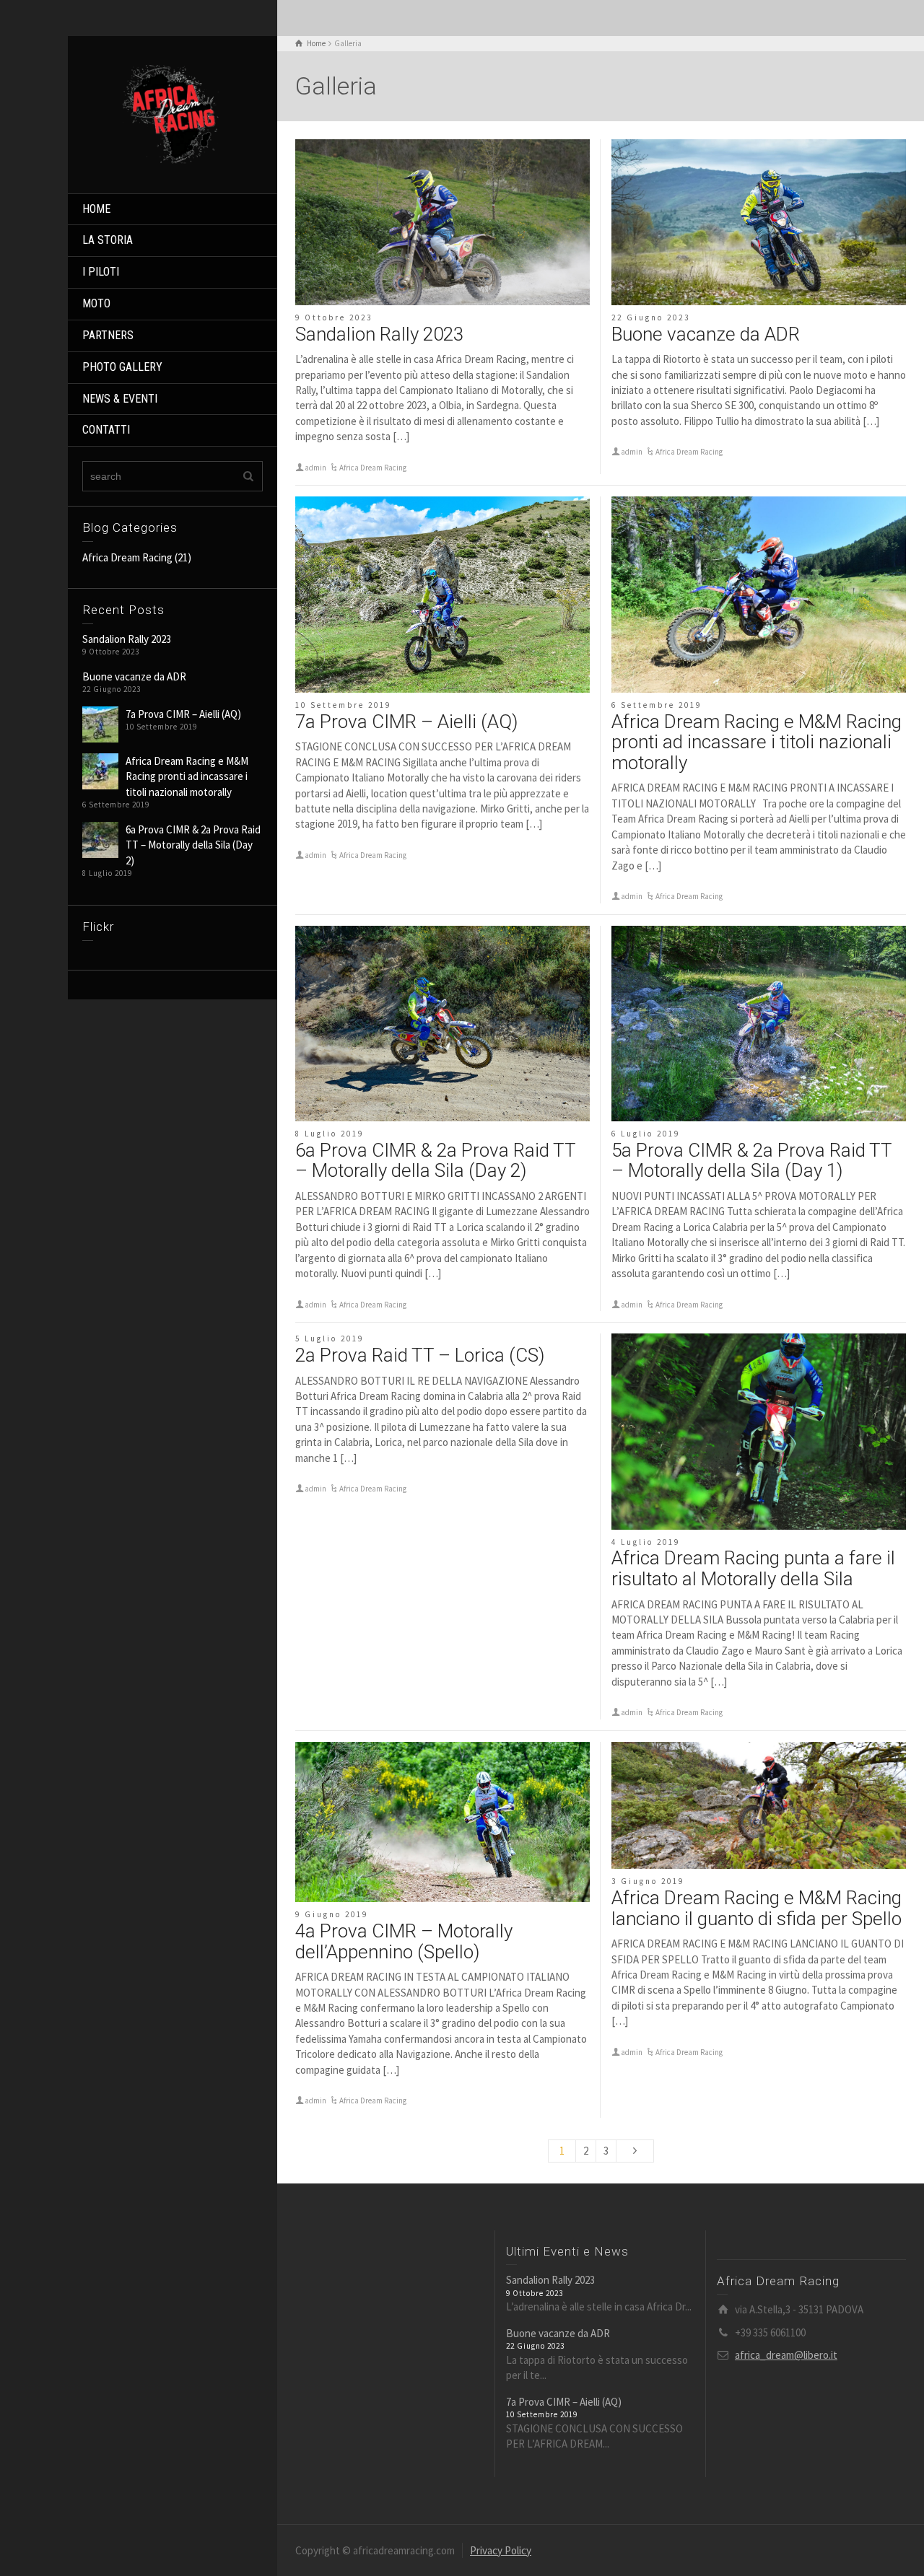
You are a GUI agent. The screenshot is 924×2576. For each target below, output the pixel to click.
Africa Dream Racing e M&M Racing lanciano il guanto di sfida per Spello (757, 1908)
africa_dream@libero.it (786, 2355)
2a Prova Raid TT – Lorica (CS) (420, 1355)
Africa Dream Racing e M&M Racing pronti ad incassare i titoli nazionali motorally (187, 776)
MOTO (96, 303)
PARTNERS (108, 335)
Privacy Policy (501, 2550)
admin (315, 468)
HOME (96, 209)
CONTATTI (106, 430)
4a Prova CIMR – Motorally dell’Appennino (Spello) (404, 1941)
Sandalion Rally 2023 (127, 639)
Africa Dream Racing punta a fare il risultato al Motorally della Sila (753, 1568)
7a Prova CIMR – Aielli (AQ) (183, 714)
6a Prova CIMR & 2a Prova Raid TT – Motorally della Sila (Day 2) (193, 845)
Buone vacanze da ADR (134, 676)
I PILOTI (101, 272)
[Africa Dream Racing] (173, 113)
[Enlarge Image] (443, 222)
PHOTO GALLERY (122, 367)
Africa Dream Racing (127, 557)
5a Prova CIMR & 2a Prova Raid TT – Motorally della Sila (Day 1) (751, 1161)
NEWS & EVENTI (120, 399)
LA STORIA (108, 240)
